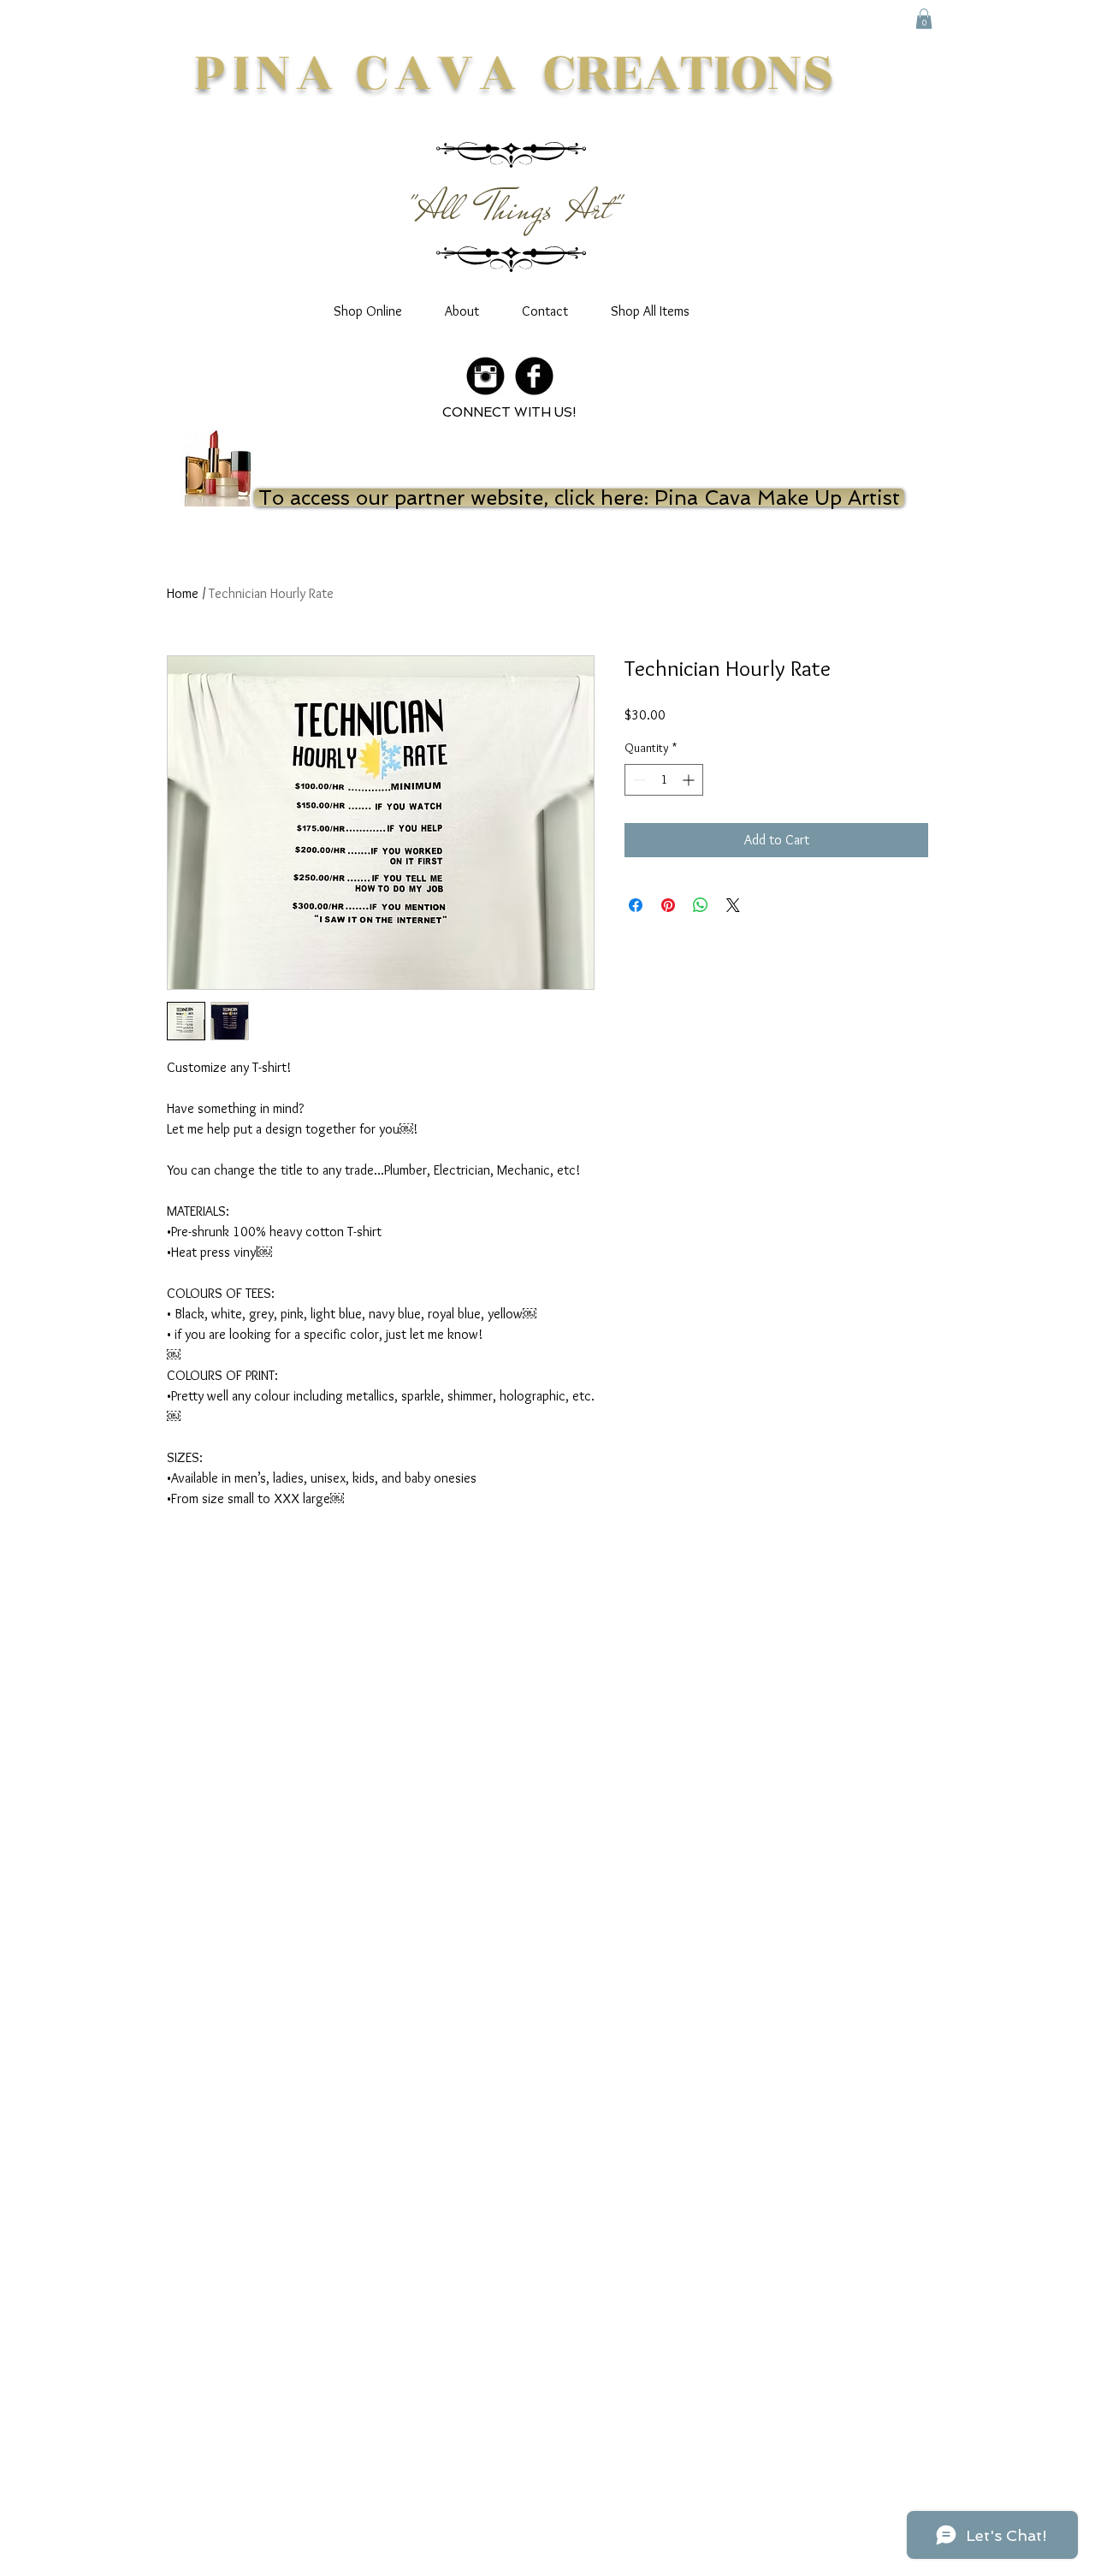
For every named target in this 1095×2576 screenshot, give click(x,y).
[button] (924, 19)
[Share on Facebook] (636, 905)
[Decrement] (638, 780)
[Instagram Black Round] (485, 376)
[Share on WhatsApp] (701, 905)
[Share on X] (733, 905)
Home (183, 593)
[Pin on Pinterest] (668, 905)
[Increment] (690, 780)
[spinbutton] (664, 780)
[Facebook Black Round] (534, 376)
